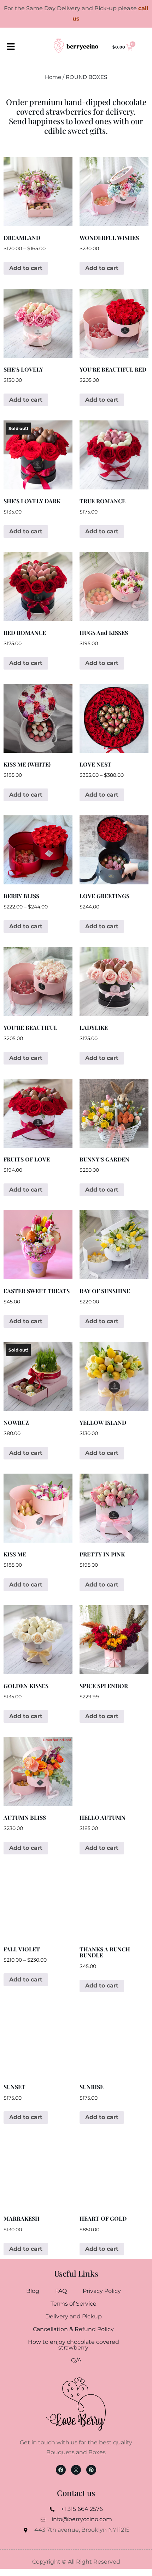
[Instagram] (76, 2470)
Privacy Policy (102, 2291)
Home (53, 77)
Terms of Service (74, 2304)
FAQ (61, 2291)
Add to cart (26, 268)
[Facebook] (61, 2470)
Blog (33, 2291)
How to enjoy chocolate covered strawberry (74, 2345)
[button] (11, 47)
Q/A (76, 2360)
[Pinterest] (91, 2470)
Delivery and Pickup (74, 2316)
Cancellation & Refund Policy (73, 2329)
